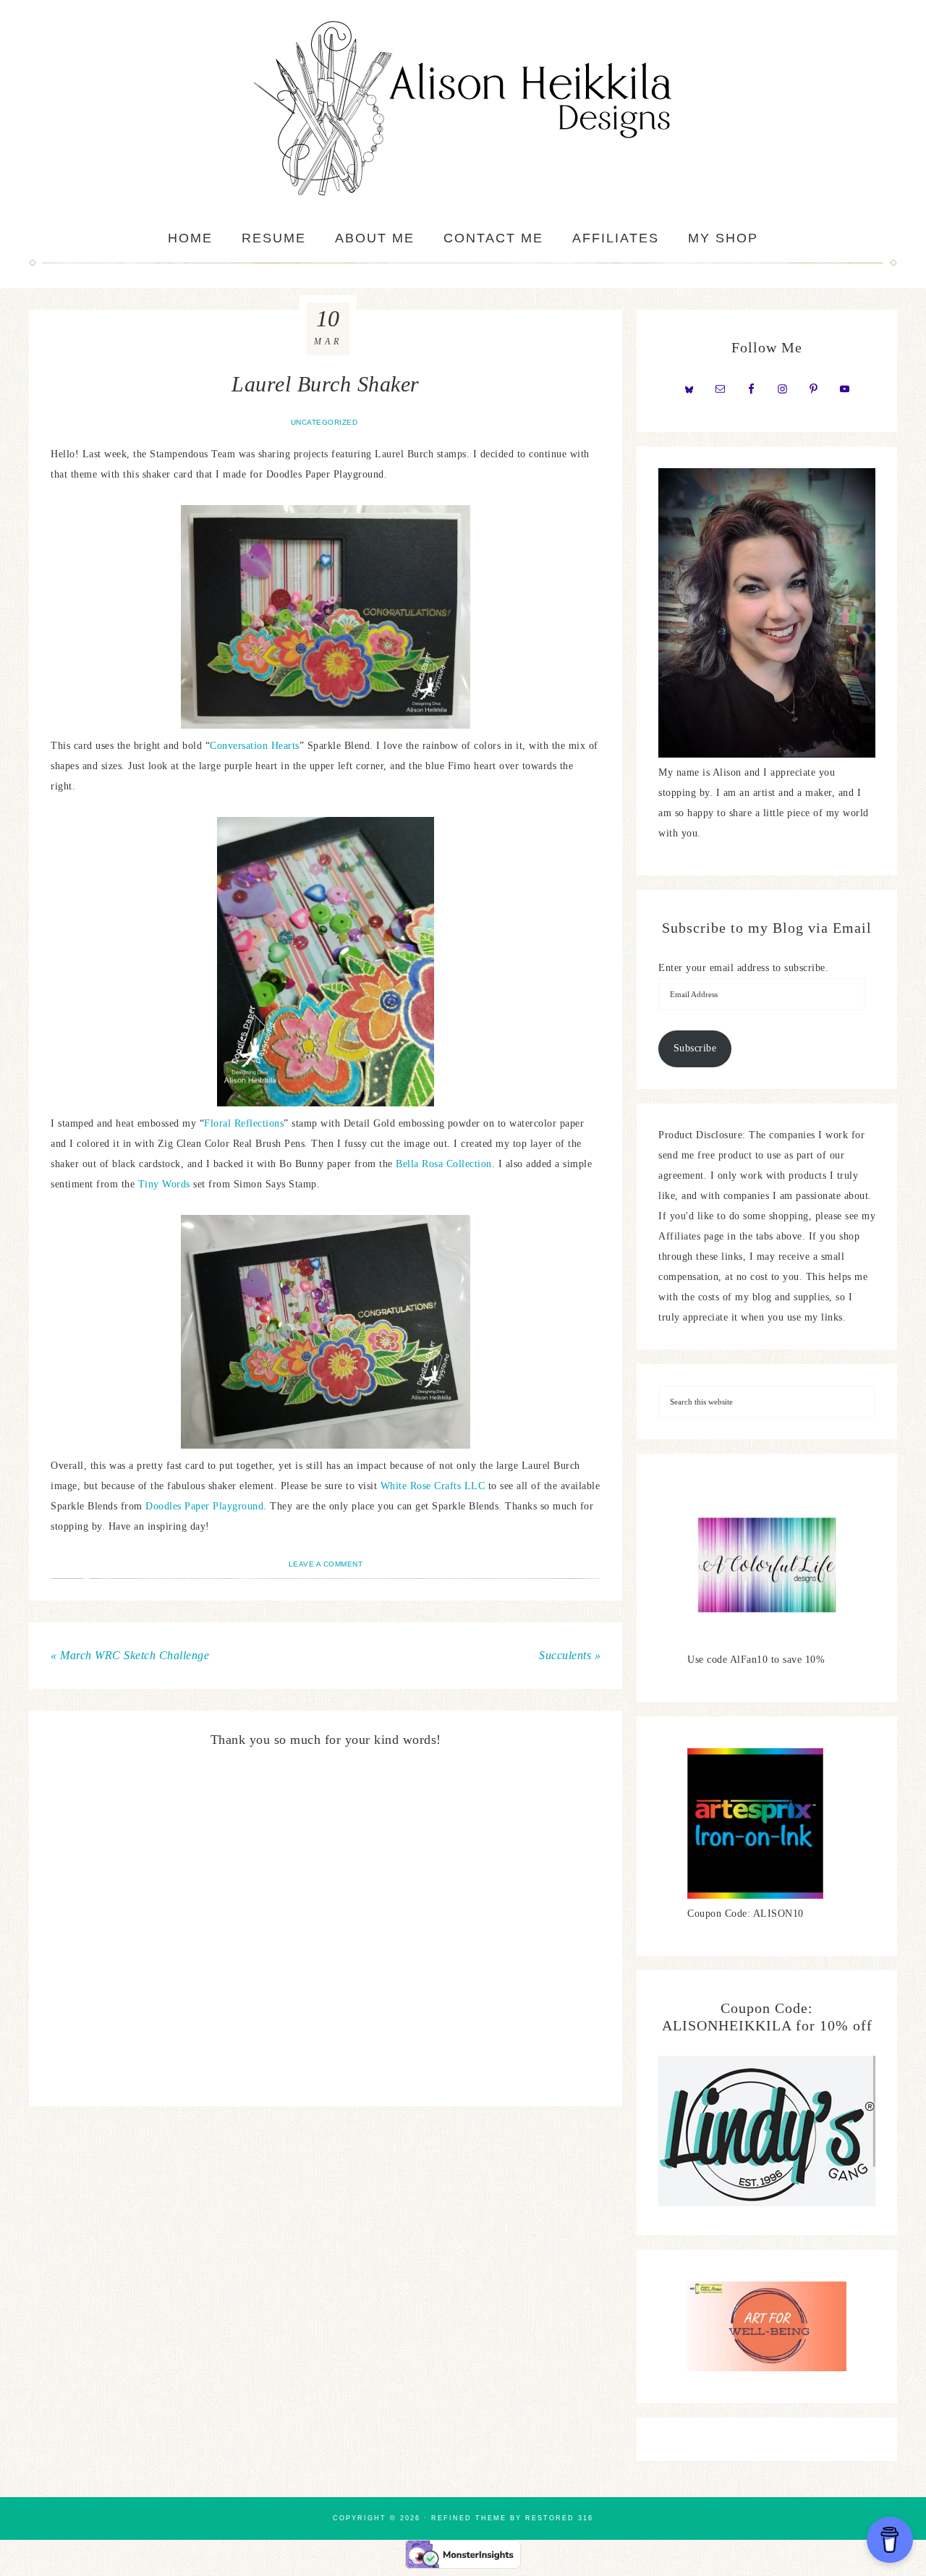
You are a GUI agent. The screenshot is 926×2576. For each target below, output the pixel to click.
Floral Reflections (244, 1123)
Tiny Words (164, 1184)
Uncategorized (324, 422)
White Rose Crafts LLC (433, 1486)
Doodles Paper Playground (204, 1506)
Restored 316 (559, 2518)
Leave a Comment (326, 1564)
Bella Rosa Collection (444, 1164)
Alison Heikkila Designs (463, 109)
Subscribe (695, 1048)
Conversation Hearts (255, 746)
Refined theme (469, 2518)
